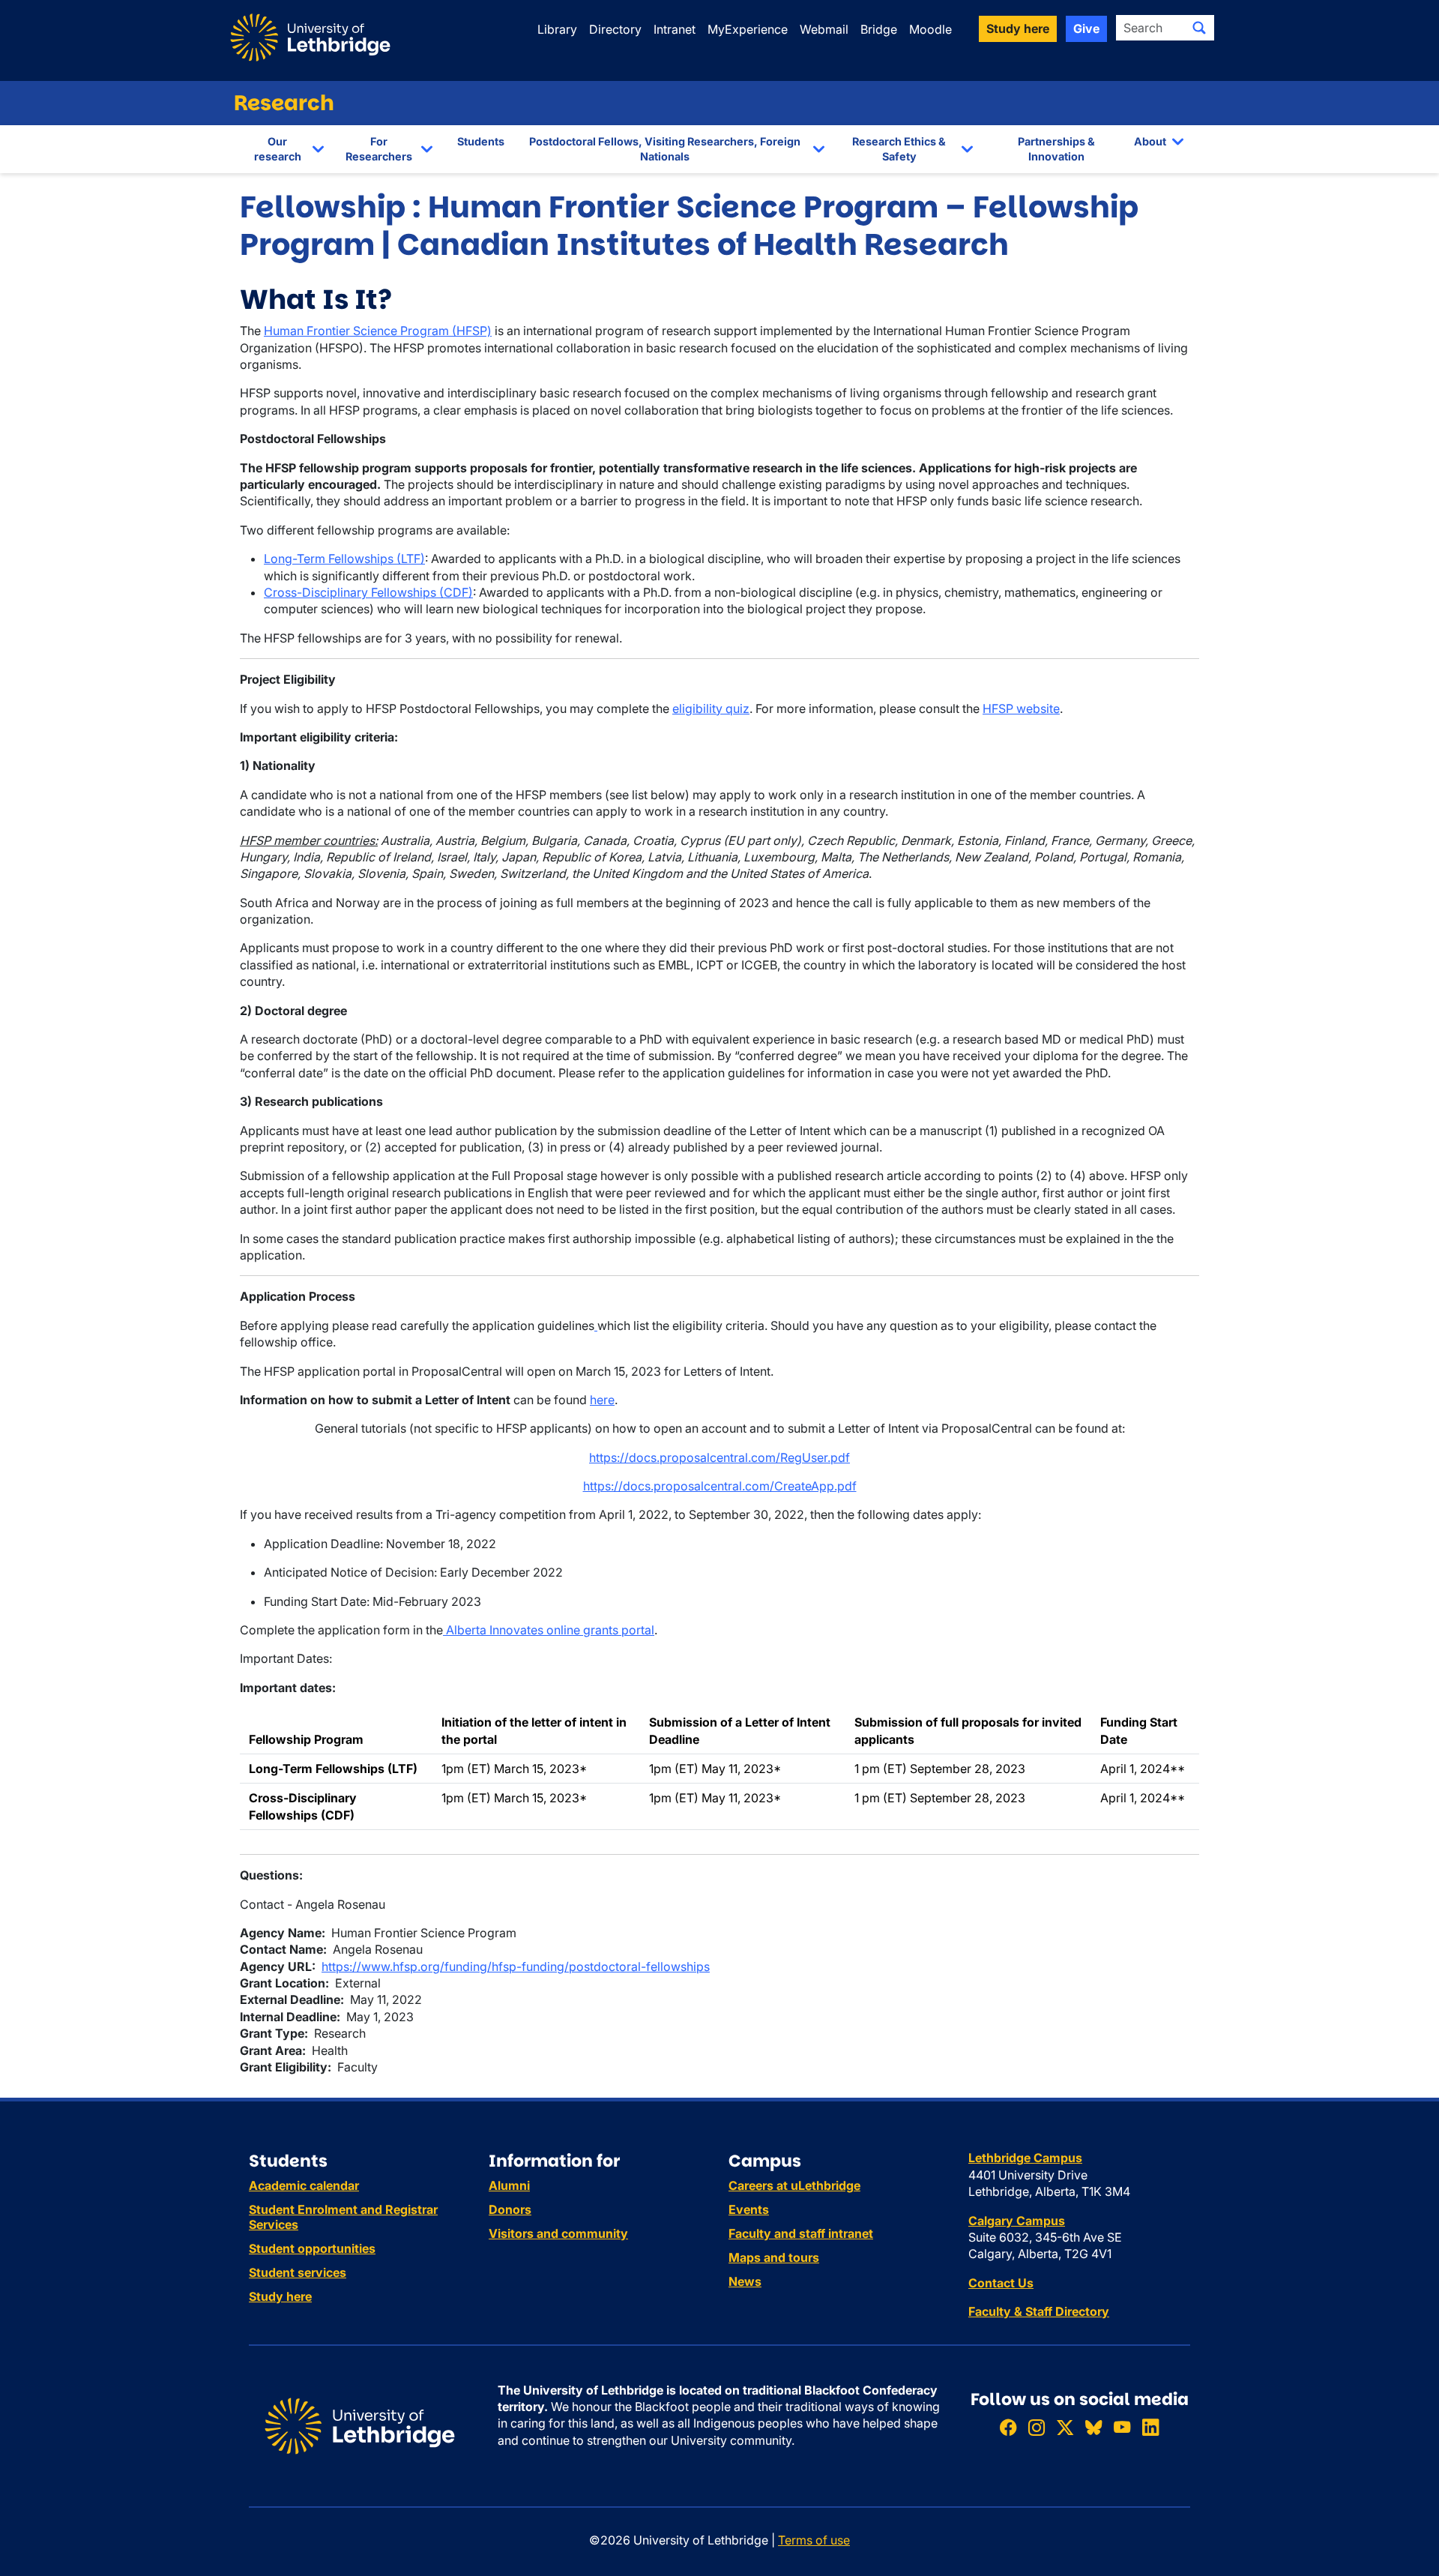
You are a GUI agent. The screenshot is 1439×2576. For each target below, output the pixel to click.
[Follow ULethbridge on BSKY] (1093, 2427)
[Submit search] (1199, 28)
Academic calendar (304, 2185)
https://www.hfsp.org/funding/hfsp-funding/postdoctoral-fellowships (516, 1966)
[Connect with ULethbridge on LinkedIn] (1150, 2427)
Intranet (675, 29)
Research (284, 103)
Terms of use (814, 2540)
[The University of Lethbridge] (360, 2425)
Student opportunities (312, 2248)
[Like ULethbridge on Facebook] (1008, 2427)
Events (749, 2209)
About (1150, 141)
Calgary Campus (1017, 2221)
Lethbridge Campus (1025, 2158)
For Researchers (379, 149)
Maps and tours (774, 2257)
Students (481, 141)
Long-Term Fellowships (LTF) (344, 559)
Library (557, 29)
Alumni (509, 2185)
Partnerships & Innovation (1056, 149)
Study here (280, 2296)
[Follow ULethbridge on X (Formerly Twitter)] (1065, 2427)
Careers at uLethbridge (794, 2185)
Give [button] (1086, 28)
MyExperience (748, 29)
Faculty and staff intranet (801, 2233)
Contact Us (1001, 2283)
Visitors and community (558, 2233)
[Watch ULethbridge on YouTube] (1122, 2427)
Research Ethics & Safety (899, 149)
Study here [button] (1018, 28)
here (602, 1400)
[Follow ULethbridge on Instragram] (1037, 2427)
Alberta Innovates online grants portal (549, 1630)
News (745, 2281)
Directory (615, 29)
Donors (510, 2209)
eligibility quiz (711, 708)
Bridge (879, 29)
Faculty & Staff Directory (1039, 2311)
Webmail (824, 29)
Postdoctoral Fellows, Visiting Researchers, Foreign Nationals (665, 149)
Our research (278, 149)
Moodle (930, 29)
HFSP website (1021, 708)
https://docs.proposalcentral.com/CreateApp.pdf (720, 1486)
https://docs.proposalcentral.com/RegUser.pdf (719, 1457)
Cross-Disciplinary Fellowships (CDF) (368, 592)
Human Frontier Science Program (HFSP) (378, 331)
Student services (298, 2272)
